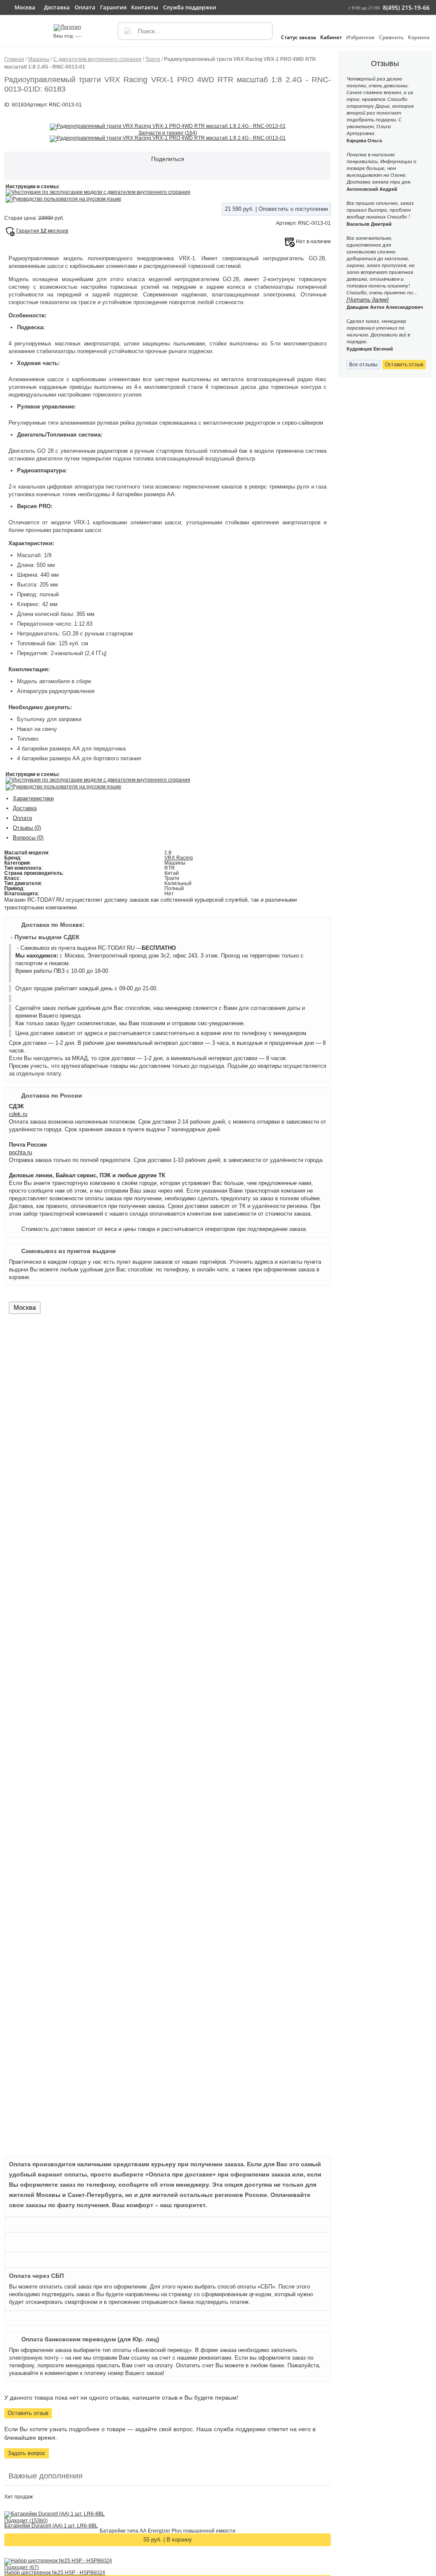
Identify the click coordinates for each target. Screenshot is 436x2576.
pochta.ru (20, 1152)
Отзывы (27, 828)
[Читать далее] (368, 300)
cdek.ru (18, 1114)
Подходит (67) (22, 2567)
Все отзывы (363, 365)
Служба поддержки (190, 7)
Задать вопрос (27, 2453)
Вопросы (28, 838)
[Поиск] (127, 31)
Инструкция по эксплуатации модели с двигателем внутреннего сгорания (101, 192)
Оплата (22, 818)
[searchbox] (195, 31)
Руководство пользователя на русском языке (67, 199)
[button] (12, 35)
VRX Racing (179, 858)
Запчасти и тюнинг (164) (168, 133)
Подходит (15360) (26, 2521)
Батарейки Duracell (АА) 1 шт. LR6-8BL (51, 2526)
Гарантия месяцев (42, 231)
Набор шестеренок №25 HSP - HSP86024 (55, 2573)
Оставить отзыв (28, 2413)
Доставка (25, 808)
